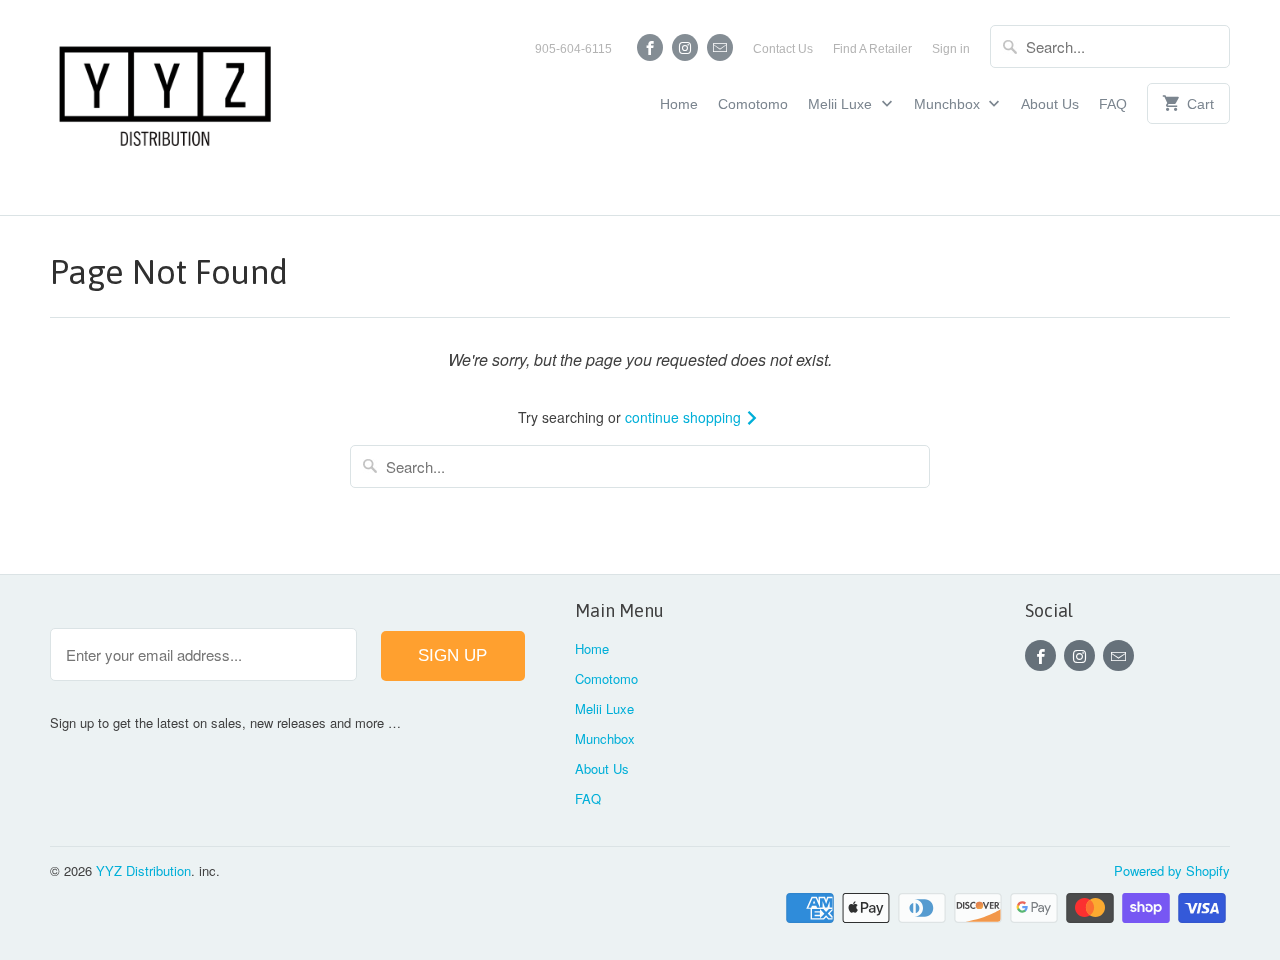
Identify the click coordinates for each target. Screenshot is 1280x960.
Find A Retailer (872, 49)
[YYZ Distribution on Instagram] (685, 47)
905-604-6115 (573, 49)
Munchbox (949, 104)
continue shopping (685, 417)
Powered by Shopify (1172, 870)
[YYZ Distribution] (165, 107)
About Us (1050, 104)
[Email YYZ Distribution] (720, 47)
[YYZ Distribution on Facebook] (650, 47)
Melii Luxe (842, 104)
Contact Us (783, 49)
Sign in (951, 49)
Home (679, 104)
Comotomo (753, 104)
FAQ (1113, 104)
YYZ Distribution (143, 870)
